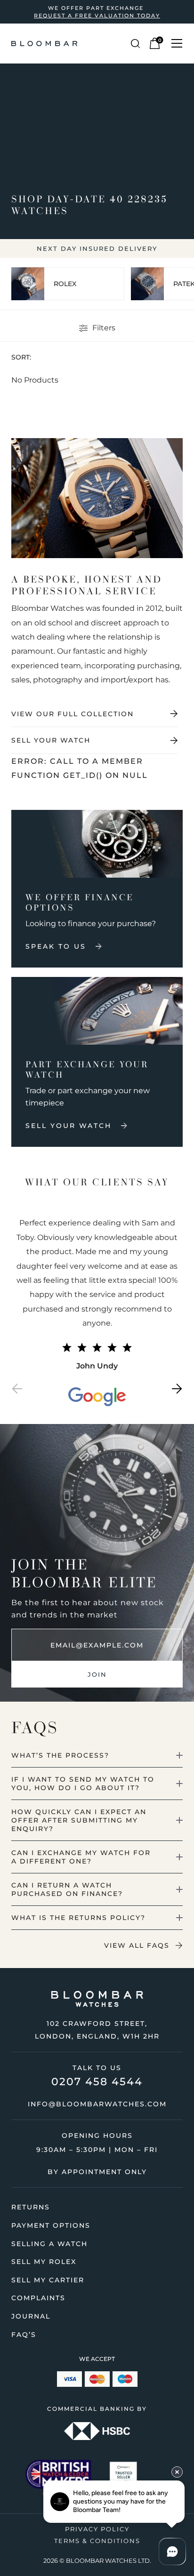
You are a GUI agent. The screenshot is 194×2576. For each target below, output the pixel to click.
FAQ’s (24, 2335)
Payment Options (51, 2225)
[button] (17, 1391)
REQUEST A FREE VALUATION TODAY (97, 16)
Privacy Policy (97, 2529)
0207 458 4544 (97, 2082)
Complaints (38, 2298)
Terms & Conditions (97, 2541)
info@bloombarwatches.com (97, 2104)
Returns (31, 2207)
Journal (31, 2316)
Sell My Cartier (48, 2280)
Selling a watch (49, 2244)
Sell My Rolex (44, 2262)
